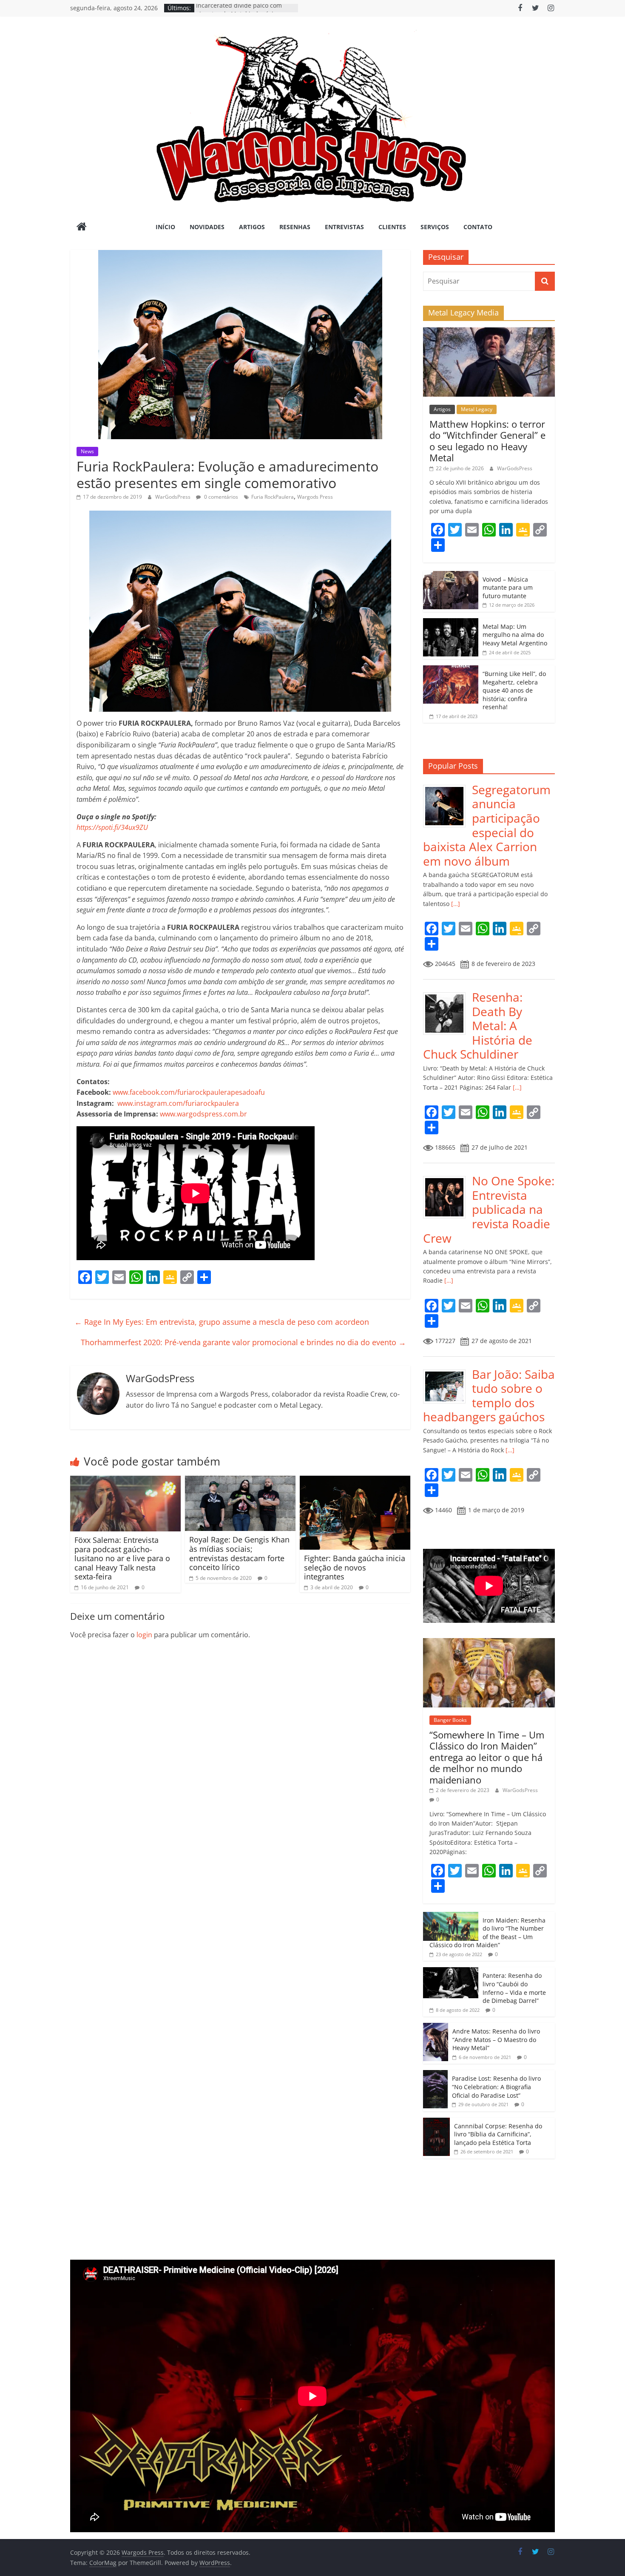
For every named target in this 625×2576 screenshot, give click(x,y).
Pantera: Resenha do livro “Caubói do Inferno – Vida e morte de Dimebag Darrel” (514, 1988)
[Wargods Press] (82, 227)
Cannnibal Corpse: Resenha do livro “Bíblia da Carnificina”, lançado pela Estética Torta (498, 2134)
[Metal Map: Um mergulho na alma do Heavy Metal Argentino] (451, 623)
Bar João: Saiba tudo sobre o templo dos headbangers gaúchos (489, 1396)
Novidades (207, 227)
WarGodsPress (173, 497)
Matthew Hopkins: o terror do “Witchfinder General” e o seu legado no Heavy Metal (487, 441)
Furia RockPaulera (273, 497)
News (87, 451)
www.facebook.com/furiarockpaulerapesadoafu (189, 1092)
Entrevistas (344, 227)
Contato (478, 227)
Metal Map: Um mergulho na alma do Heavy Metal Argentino (515, 635)
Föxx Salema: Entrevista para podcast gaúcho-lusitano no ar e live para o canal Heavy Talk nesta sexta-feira (122, 1558)
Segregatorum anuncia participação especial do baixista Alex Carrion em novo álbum (487, 825)
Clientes (392, 227)
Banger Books (450, 1720)
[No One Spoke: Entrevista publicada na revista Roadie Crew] (447, 1178)
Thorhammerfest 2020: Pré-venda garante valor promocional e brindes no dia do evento (243, 1342)
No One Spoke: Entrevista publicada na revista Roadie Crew (489, 1209)
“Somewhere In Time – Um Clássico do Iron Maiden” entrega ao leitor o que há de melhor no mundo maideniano (487, 1757)
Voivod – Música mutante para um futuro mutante (508, 588)
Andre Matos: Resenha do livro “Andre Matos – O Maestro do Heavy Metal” (496, 2039)
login (144, 1635)
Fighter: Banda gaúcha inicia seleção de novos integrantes (355, 1567)
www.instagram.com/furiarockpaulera (178, 1103)
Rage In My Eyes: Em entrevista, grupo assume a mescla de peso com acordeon (222, 1322)
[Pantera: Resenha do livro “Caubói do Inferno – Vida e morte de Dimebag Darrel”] (451, 1972)
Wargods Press (315, 497)
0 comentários (220, 497)
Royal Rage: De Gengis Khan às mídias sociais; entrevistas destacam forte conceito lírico (239, 1553)
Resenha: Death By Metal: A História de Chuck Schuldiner (478, 1025)
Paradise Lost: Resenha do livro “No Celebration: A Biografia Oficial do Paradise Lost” (496, 2087)
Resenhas (295, 227)
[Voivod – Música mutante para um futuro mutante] (451, 575)
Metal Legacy (477, 409)
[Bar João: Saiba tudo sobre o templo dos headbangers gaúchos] (447, 1372)
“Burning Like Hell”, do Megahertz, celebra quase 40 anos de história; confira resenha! (514, 690)
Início (165, 227)
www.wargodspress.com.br (203, 1114)
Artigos (252, 227)
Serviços (435, 227)
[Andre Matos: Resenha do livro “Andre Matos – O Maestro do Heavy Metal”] (436, 2027)
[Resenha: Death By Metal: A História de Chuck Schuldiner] (447, 995)
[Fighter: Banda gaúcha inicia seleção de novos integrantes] (355, 1481)
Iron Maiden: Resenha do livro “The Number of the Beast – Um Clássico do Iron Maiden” (487, 1933)
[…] (455, 904)
